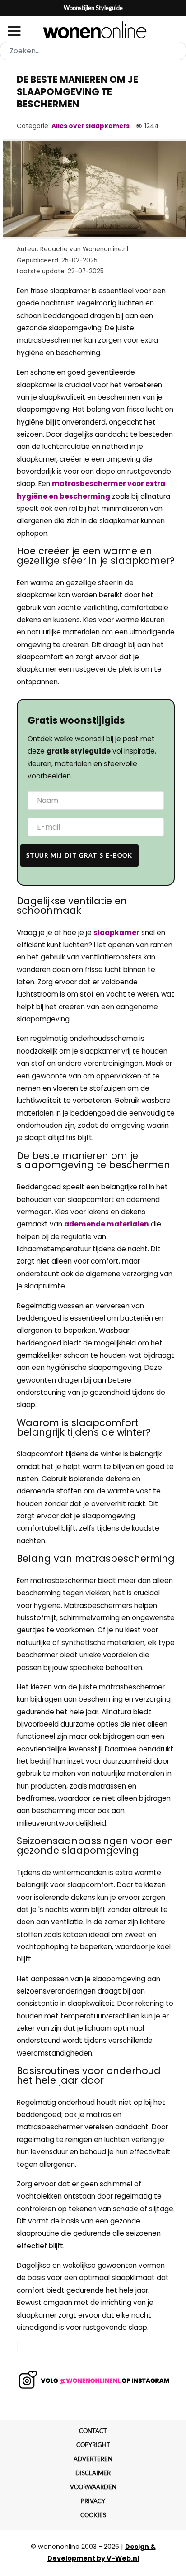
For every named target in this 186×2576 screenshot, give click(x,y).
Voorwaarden (93, 2487)
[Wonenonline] (93, 30)
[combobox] (93, 51)
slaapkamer (116, 933)
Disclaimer (93, 2473)
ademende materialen (107, 1224)
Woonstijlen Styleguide (93, 8)
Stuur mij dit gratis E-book (79, 855)
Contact (93, 2431)
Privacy (93, 2501)
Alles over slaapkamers (91, 126)
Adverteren (93, 2459)
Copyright (93, 2445)
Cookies (93, 2515)
